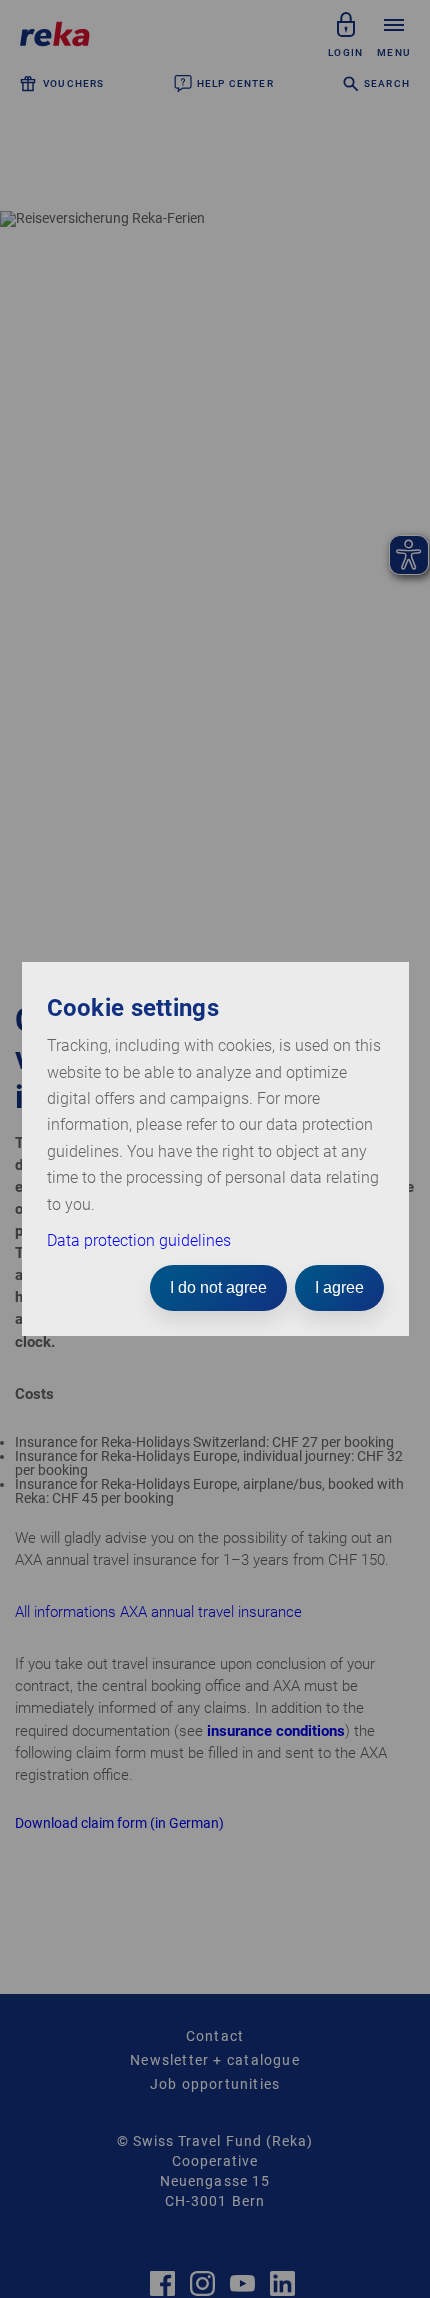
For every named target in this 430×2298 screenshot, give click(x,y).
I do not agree (218, 1287)
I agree (339, 1287)
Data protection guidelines (139, 1240)
